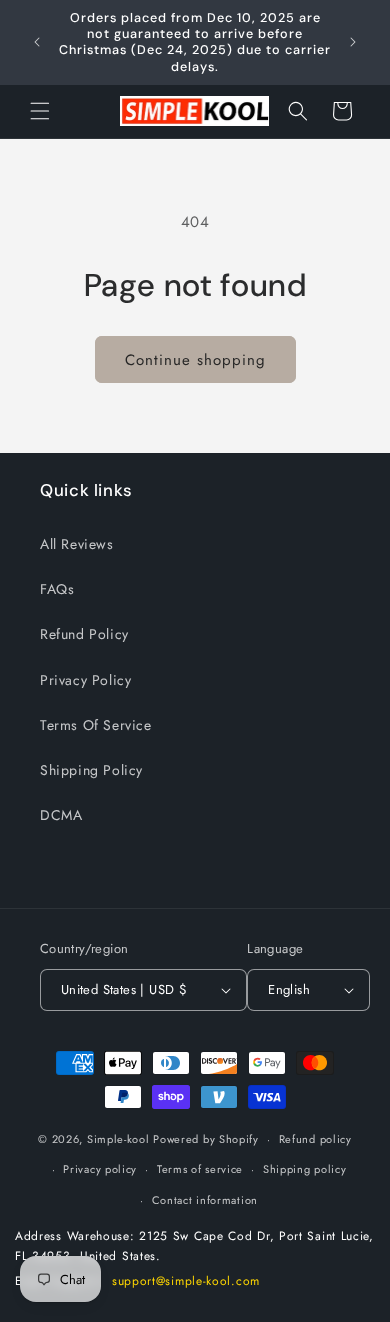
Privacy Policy (85, 680)
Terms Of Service (96, 725)
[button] (40, 111)
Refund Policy (84, 634)
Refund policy (315, 1139)
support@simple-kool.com (186, 1281)
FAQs (57, 589)
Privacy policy (100, 1169)
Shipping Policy (91, 770)
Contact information (205, 1200)
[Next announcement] (353, 42)
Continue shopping (195, 360)
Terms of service (200, 1169)
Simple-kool (118, 1139)
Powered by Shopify (206, 1139)
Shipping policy (305, 1169)
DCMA (61, 815)
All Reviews (77, 544)
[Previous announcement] (37, 42)
